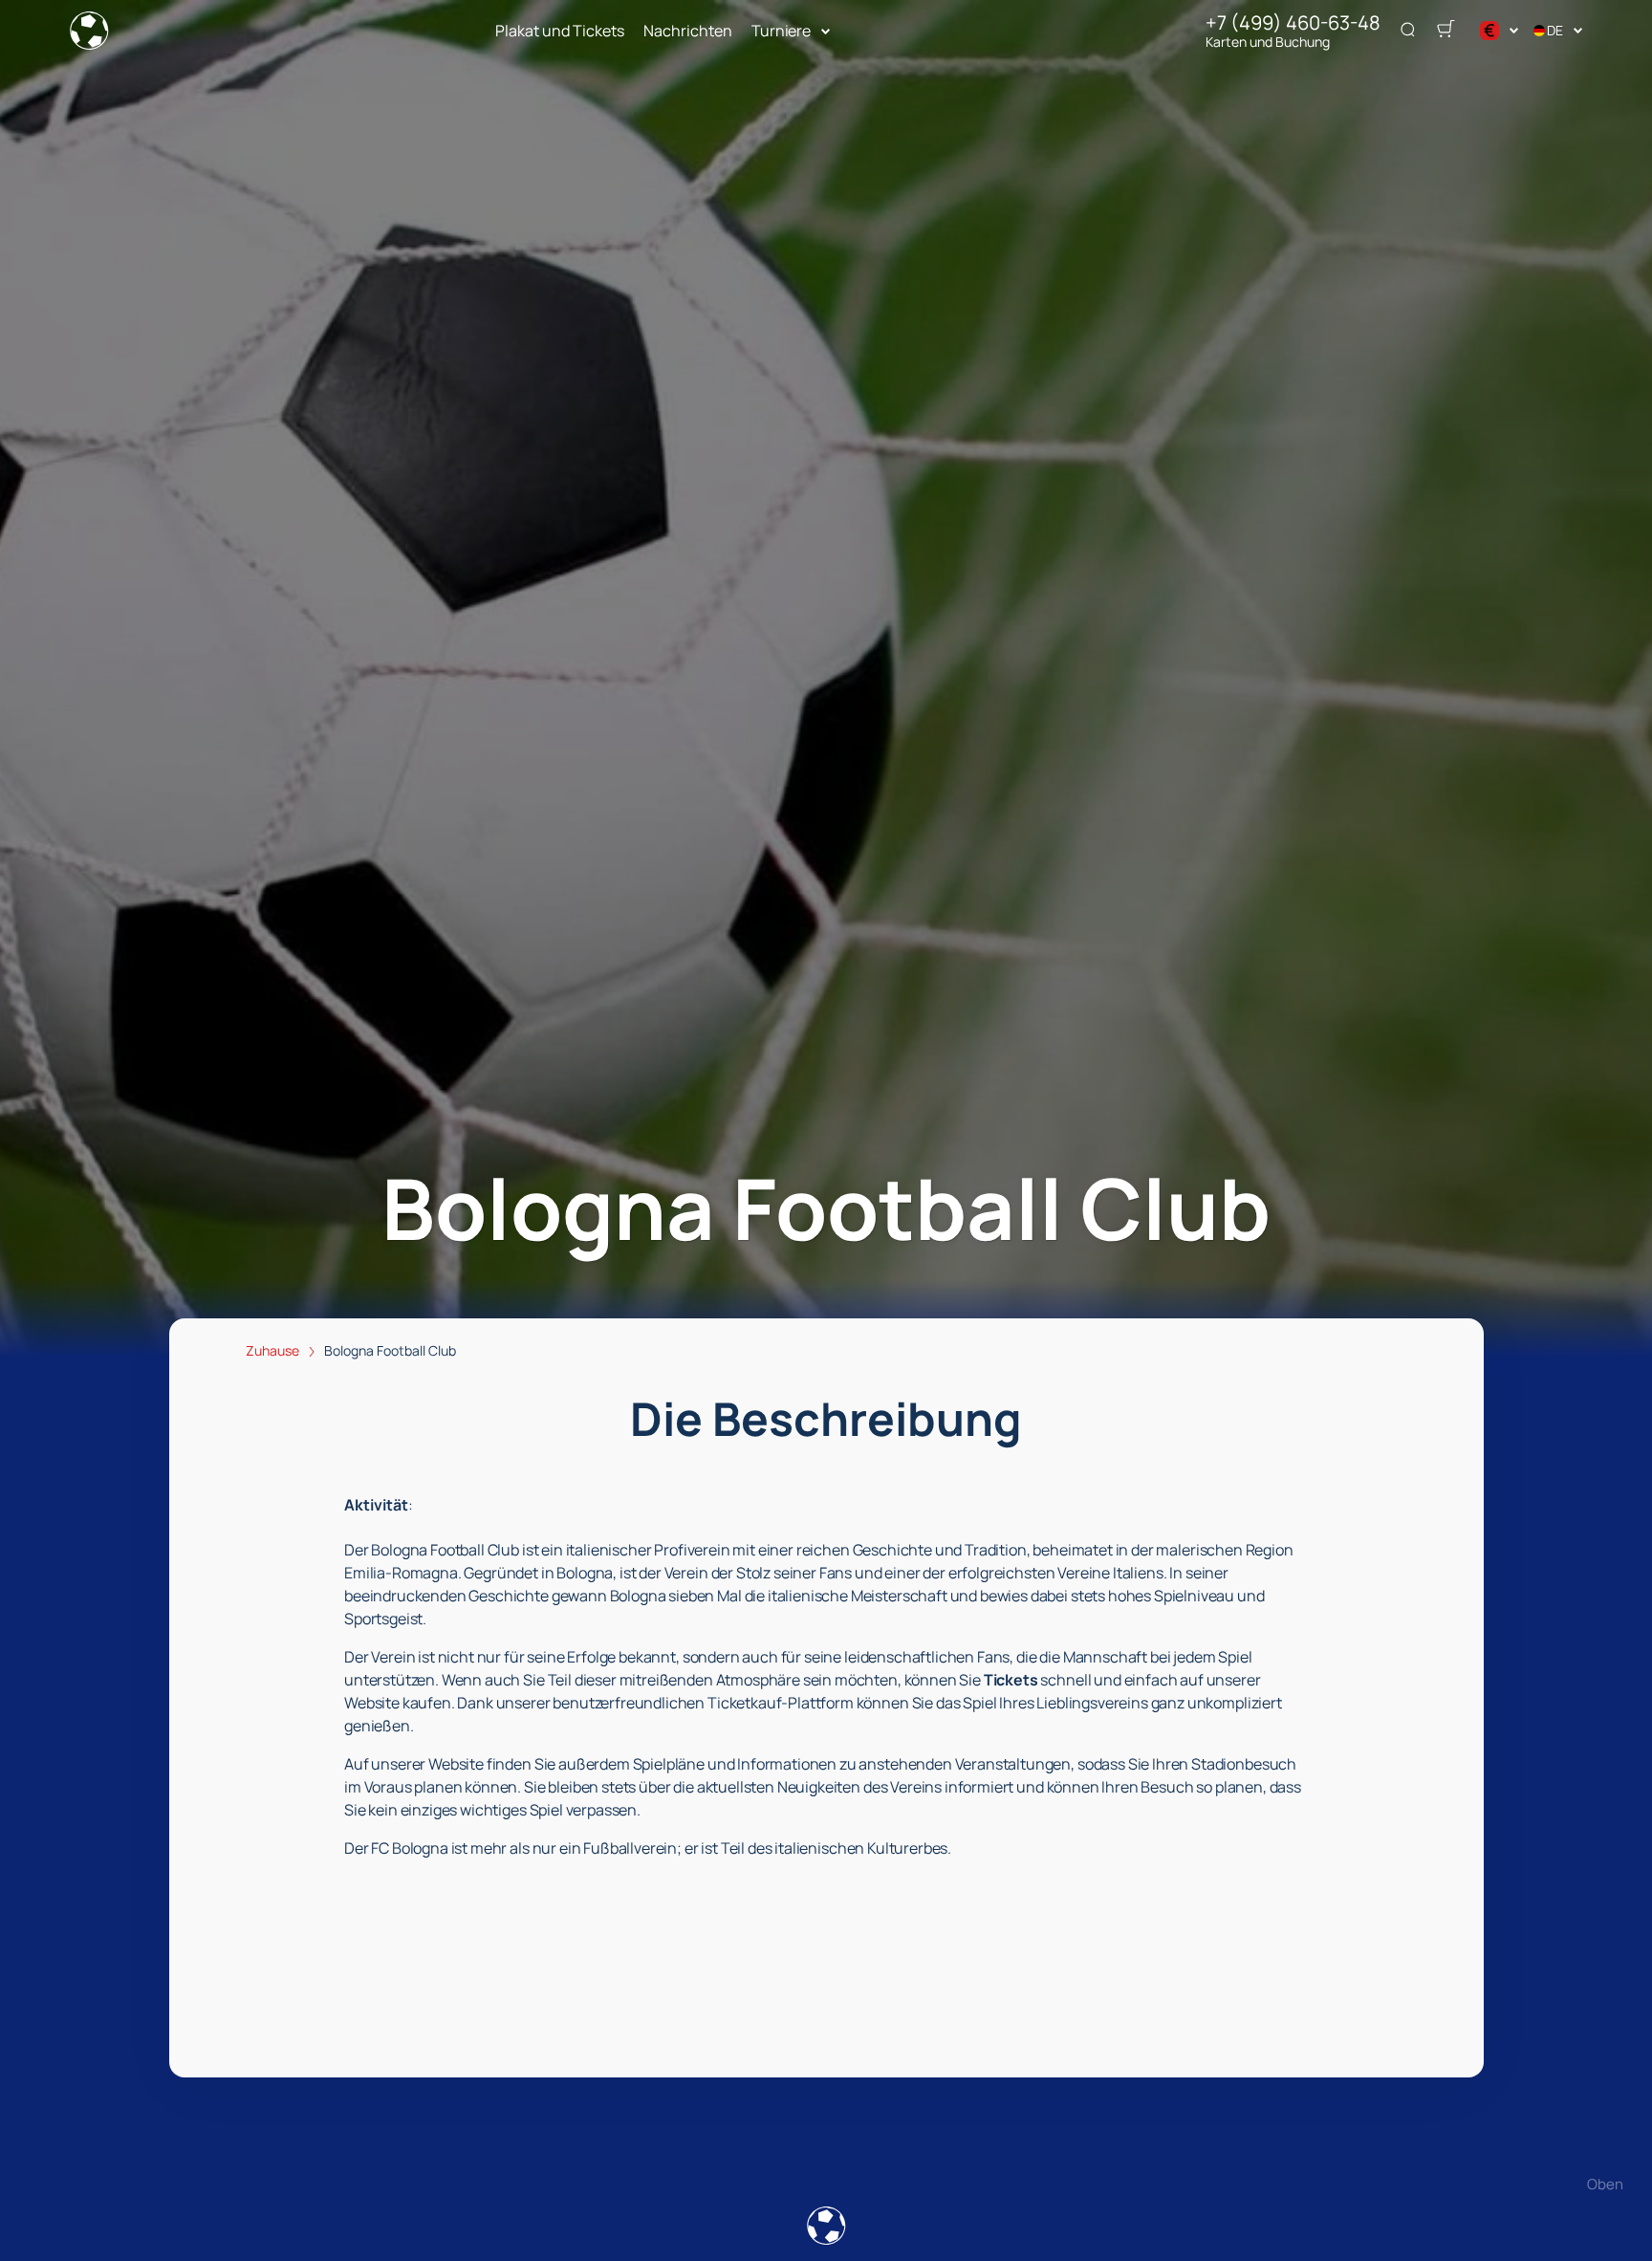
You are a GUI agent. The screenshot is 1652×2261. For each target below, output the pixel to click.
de (1555, 30)
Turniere (781, 31)
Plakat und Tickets (560, 31)
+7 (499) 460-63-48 (1293, 23)
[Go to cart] (1445, 31)
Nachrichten (688, 31)
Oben (1605, 2184)
